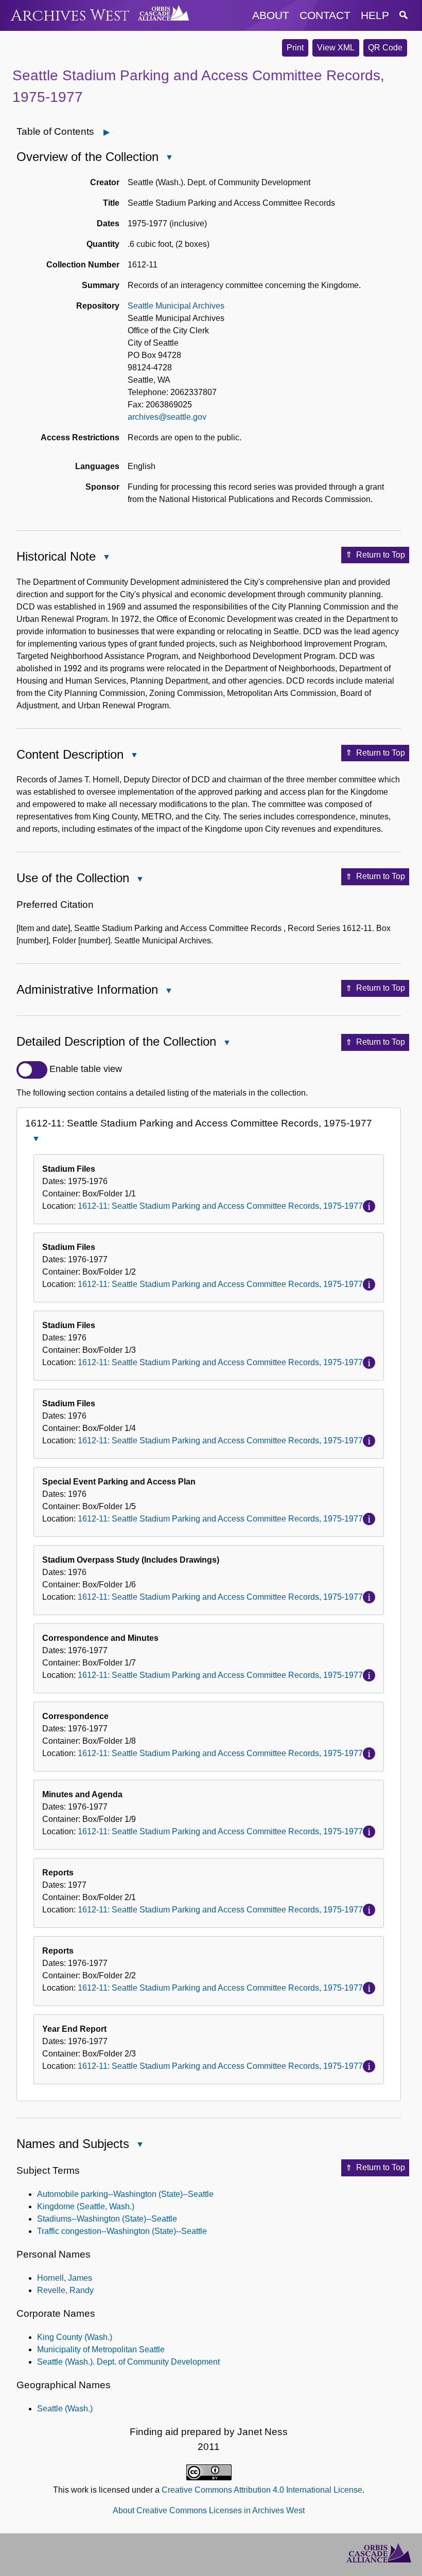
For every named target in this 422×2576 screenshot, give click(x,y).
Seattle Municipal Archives (176, 306)
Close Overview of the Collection (169, 158)
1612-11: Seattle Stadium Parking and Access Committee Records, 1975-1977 (220, 1206)
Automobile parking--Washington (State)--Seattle (125, 2194)
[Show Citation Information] (369, 1206)
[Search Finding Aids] (403, 15)
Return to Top (381, 555)
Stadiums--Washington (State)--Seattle (107, 2219)
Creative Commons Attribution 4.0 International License (262, 2490)
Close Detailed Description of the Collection (226, 1043)
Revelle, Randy (65, 2290)
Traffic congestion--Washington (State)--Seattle (122, 2231)
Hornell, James (65, 2278)
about (271, 15)
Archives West (70, 16)
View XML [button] (336, 48)
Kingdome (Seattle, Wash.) (86, 2206)
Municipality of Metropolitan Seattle (101, 2349)
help (375, 15)
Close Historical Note (106, 558)
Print (295, 48)
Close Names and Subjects (139, 2145)
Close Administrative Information (168, 991)
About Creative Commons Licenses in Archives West (209, 2510)
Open (113, 132)
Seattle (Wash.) (65, 2409)
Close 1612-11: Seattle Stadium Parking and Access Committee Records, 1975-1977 (36, 1140)
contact (325, 15)
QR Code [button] (385, 48)
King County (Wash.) (75, 2337)
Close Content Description (134, 756)
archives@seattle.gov (167, 417)
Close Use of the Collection (139, 880)
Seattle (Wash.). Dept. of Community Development (128, 2362)
